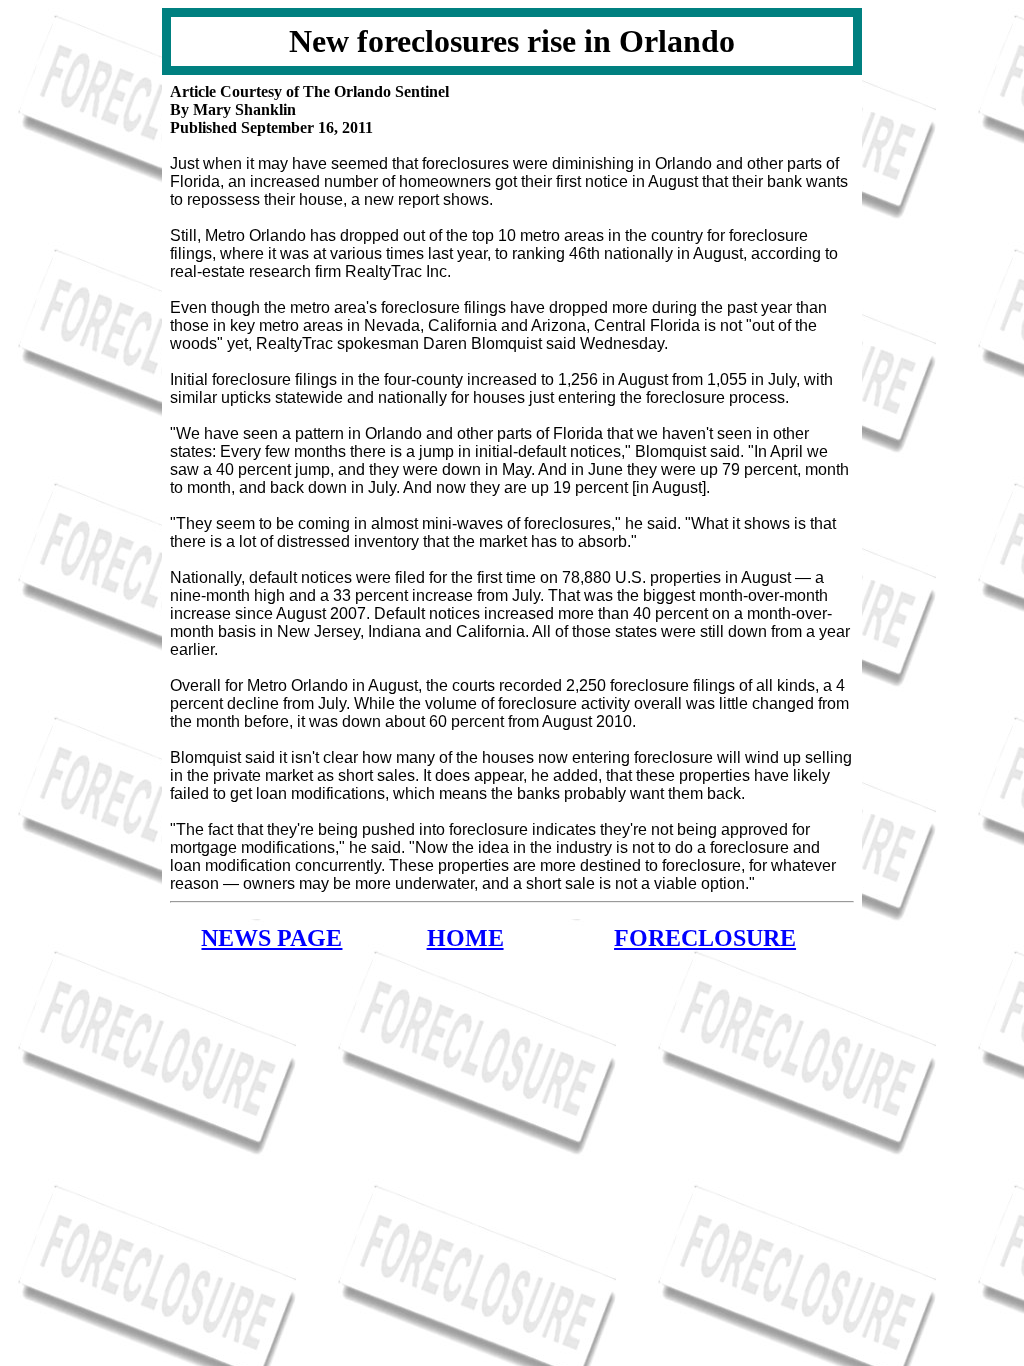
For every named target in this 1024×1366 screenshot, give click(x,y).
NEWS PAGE (271, 938)
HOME (465, 938)
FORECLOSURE (705, 938)
